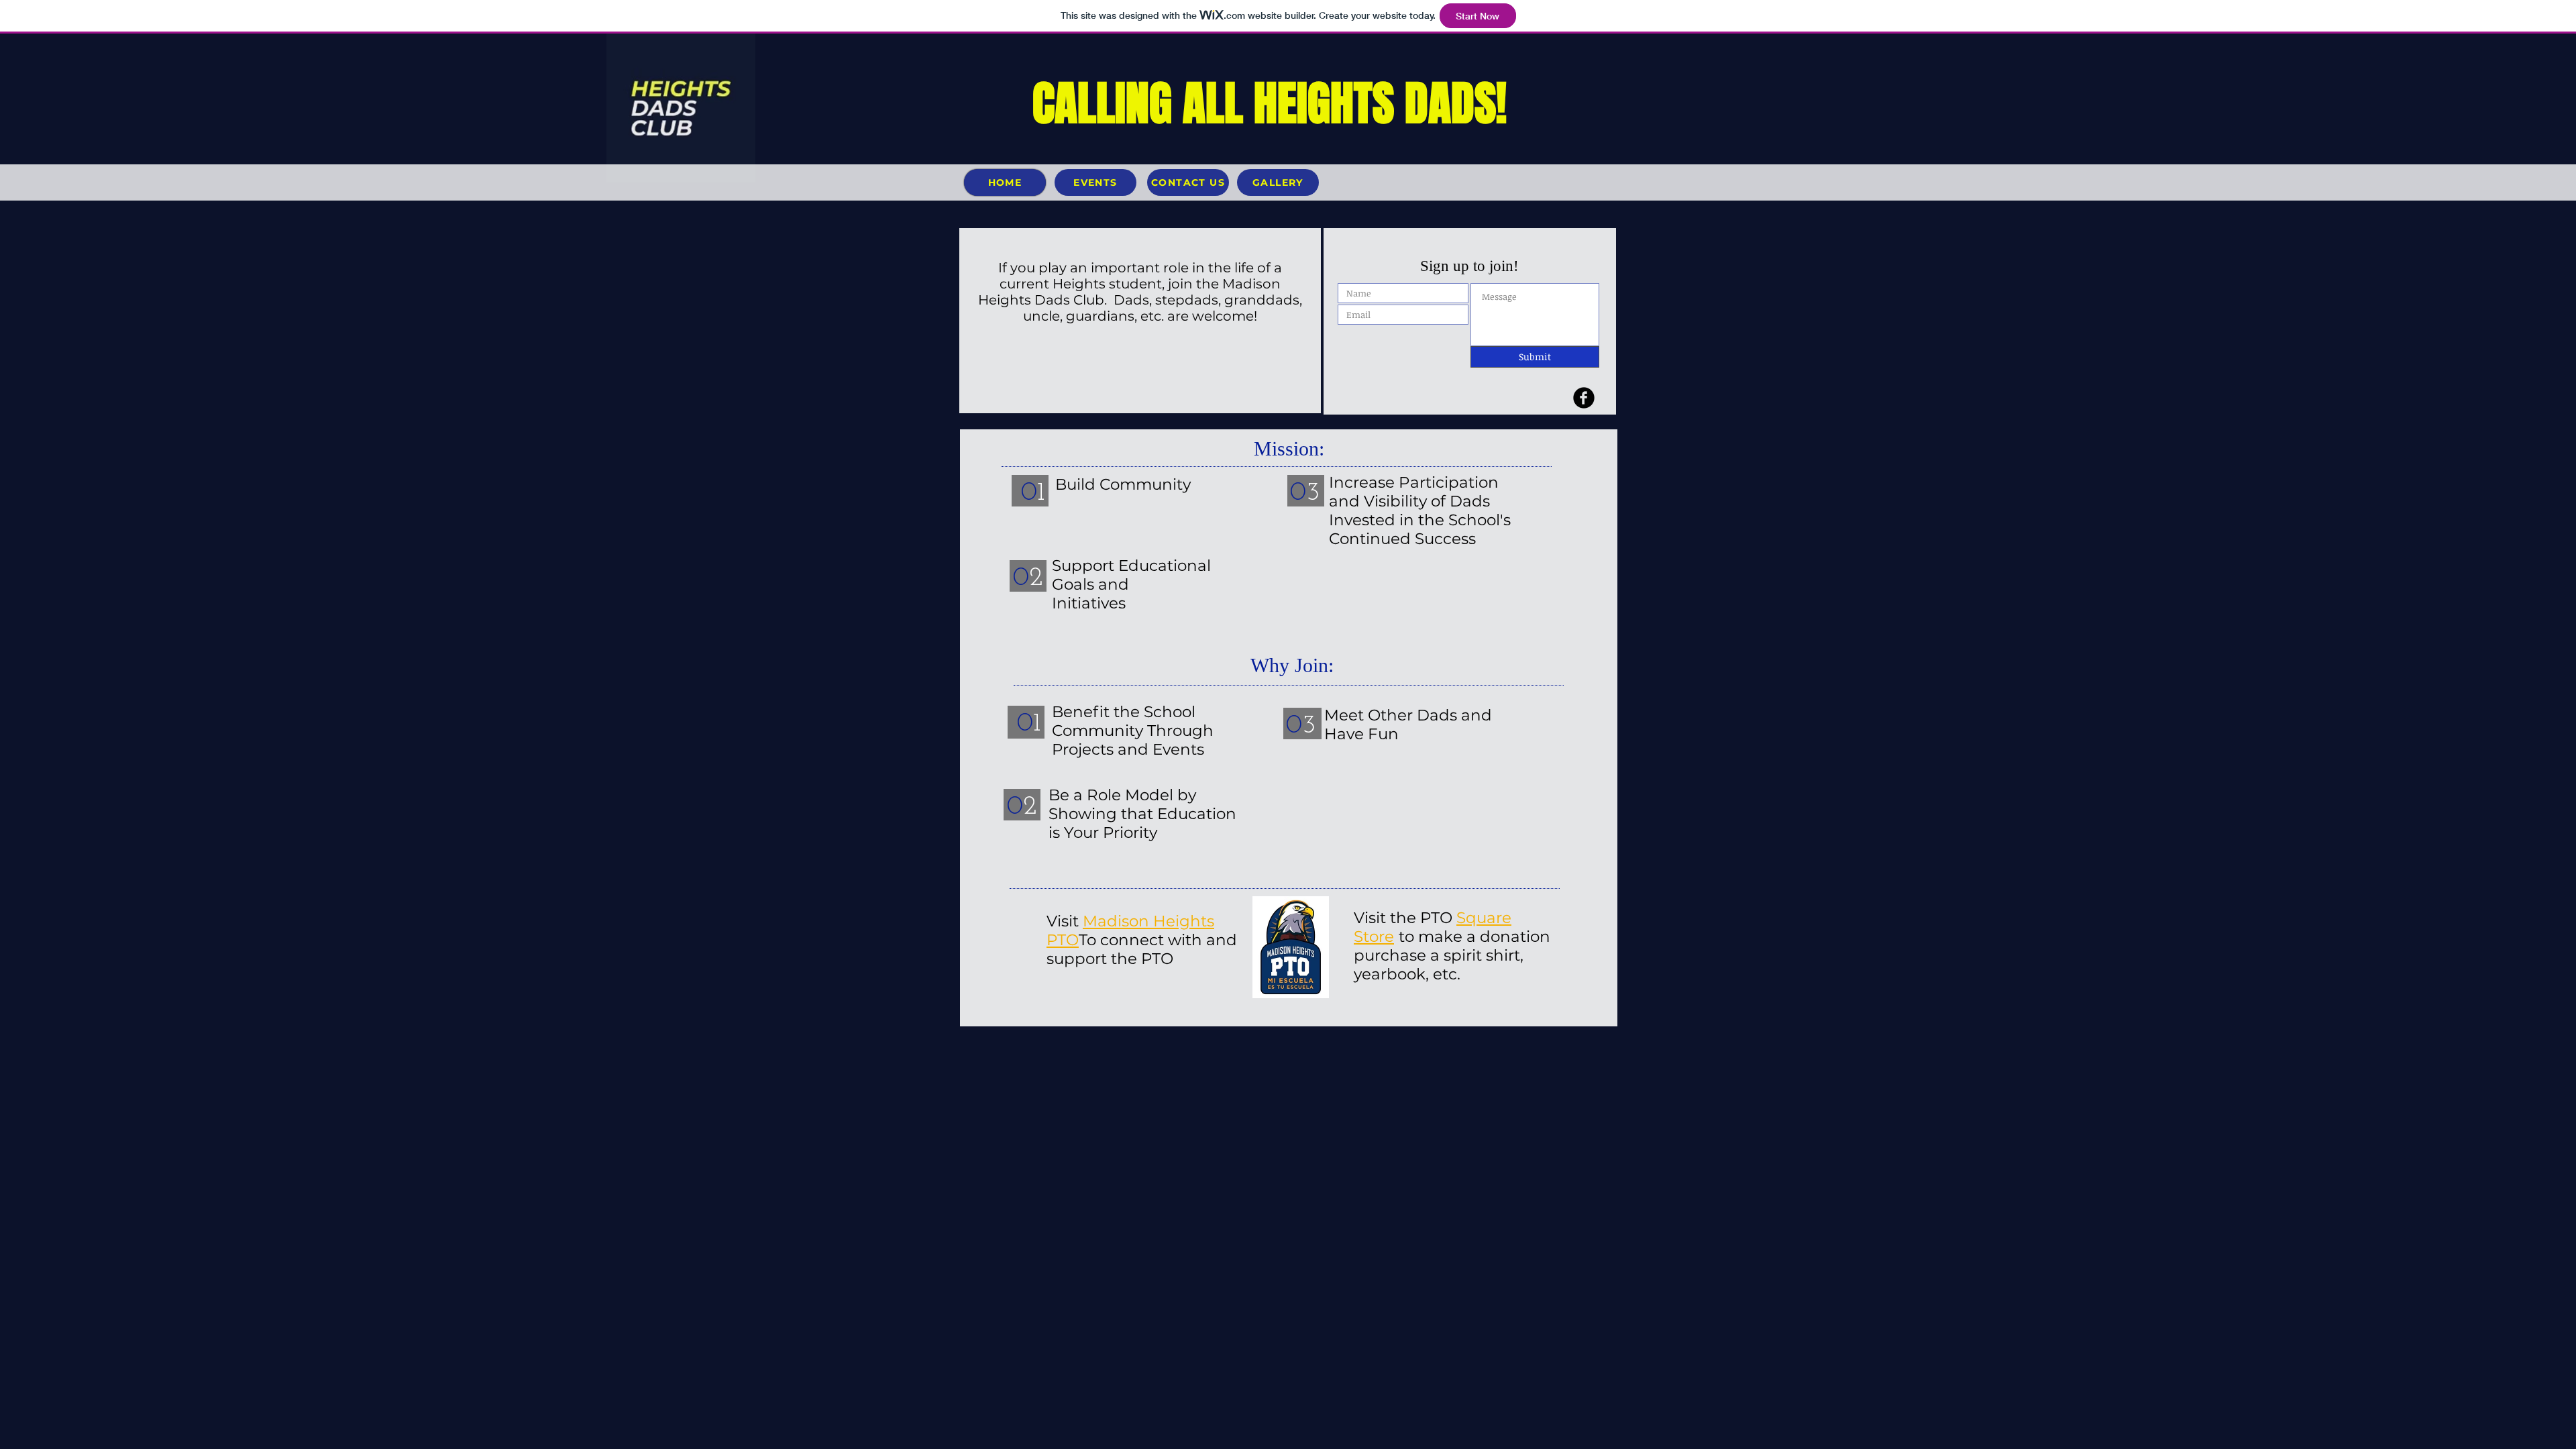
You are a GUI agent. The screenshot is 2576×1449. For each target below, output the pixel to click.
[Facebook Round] (1584, 398)
